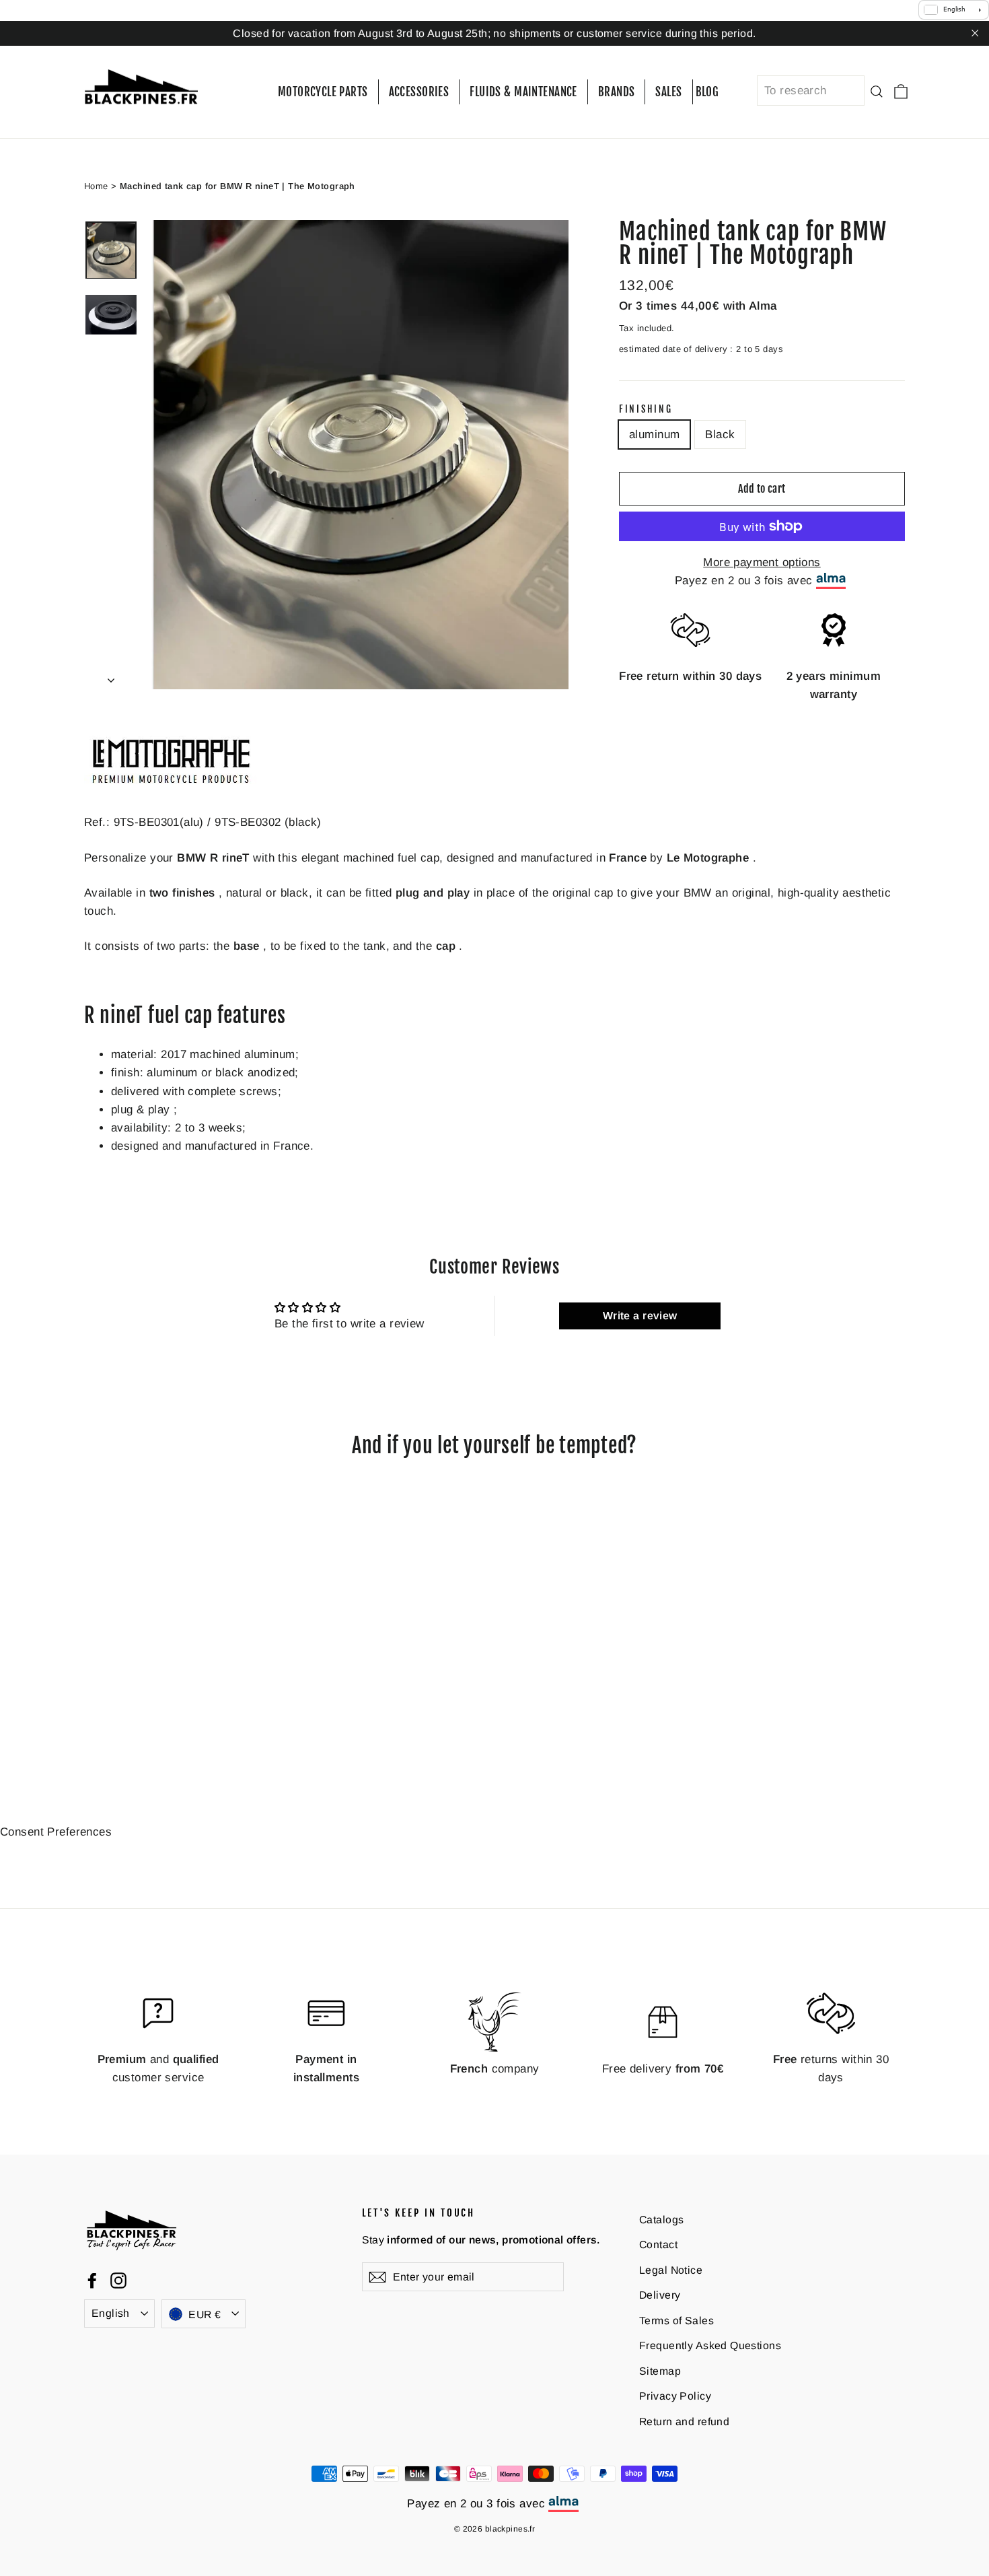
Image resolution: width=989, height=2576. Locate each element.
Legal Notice (671, 2269)
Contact (658, 2244)
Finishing (646, 409)
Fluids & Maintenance (523, 92)
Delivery (660, 2295)
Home (96, 185)
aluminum (654, 434)
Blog (707, 92)
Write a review (640, 1316)
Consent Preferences (56, 1832)
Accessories (419, 92)
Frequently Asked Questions (710, 2345)
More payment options (762, 562)
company (495, 2068)
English (111, 2313)
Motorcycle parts (323, 92)
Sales (668, 92)
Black (720, 434)
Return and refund (684, 2422)
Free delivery (663, 2068)
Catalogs (661, 2219)
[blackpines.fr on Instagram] (118, 2280)
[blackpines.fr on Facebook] (92, 2280)
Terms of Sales (676, 2320)
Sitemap (660, 2371)
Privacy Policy (675, 2396)
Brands (617, 92)
